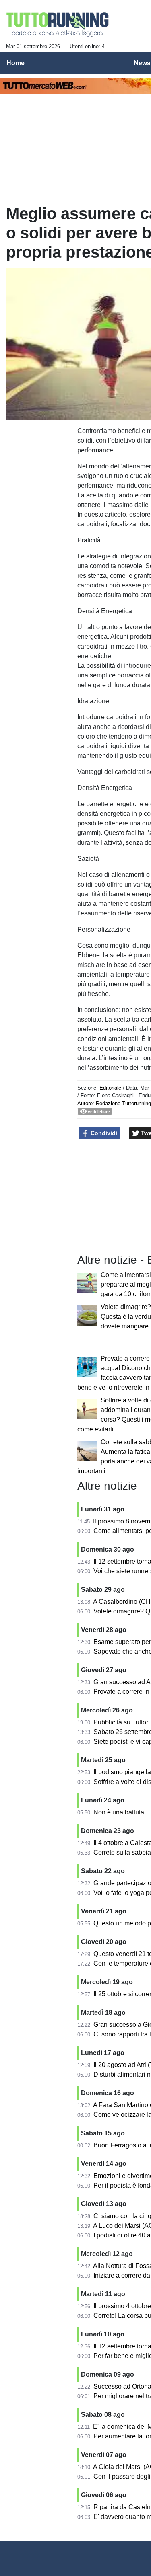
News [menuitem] (142, 63)
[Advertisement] (39, 445)
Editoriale (110, 1088)
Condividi (103, 1133)
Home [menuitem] (16, 63)
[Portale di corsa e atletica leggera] (58, 25)
